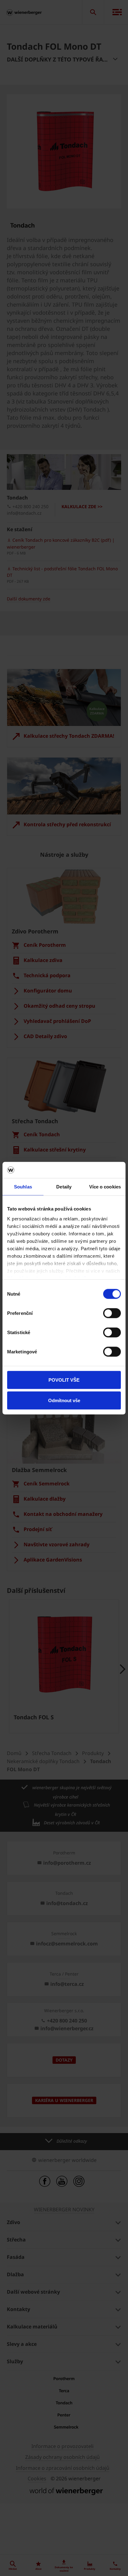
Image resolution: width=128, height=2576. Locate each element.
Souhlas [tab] (23, 1187)
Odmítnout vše (64, 1400)
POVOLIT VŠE (64, 1380)
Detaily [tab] (64, 1187)
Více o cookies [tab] (105, 1187)
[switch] (112, 1313)
